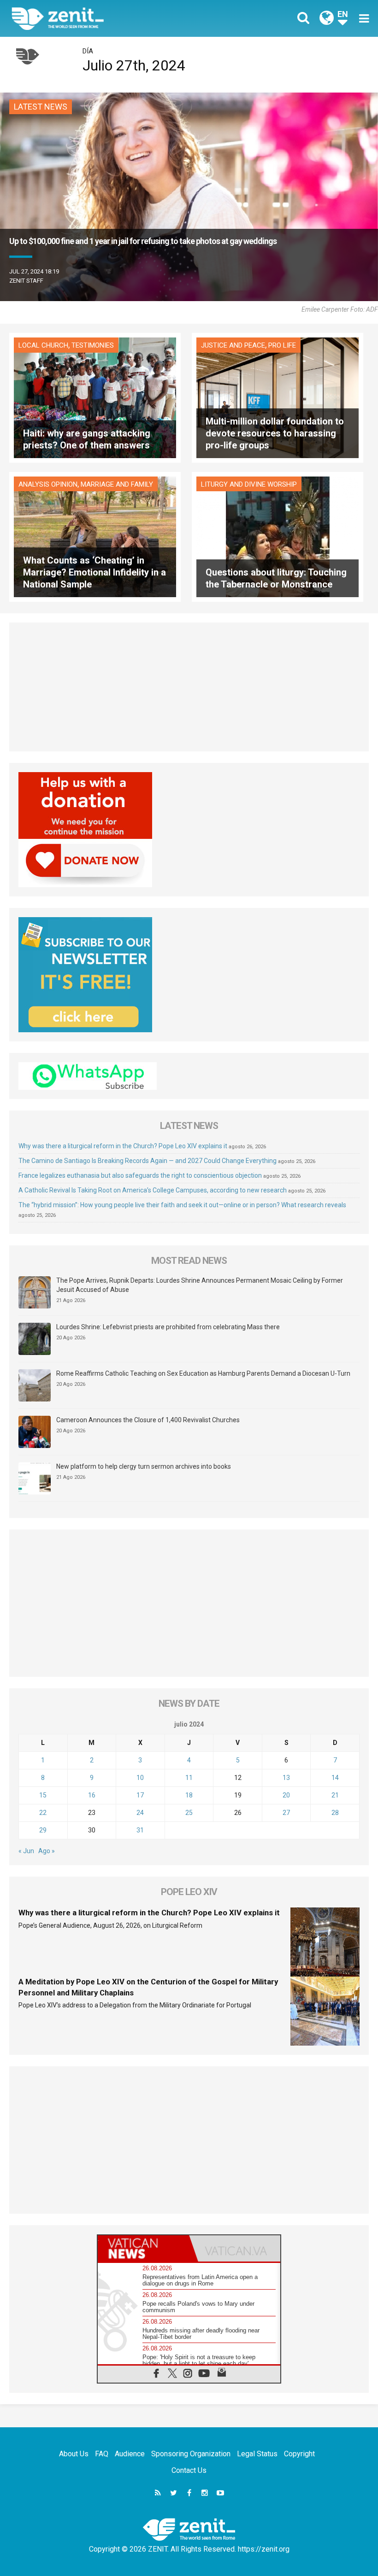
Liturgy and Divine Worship (249, 484)
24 (140, 1813)
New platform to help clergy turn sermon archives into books (144, 1466)
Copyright (299, 2454)
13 (286, 1778)
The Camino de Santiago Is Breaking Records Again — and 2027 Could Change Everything (148, 1161)
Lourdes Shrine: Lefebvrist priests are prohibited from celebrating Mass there (168, 1327)
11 (189, 1778)
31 (140, 1830)
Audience (130, 2454)
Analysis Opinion (48, 484)
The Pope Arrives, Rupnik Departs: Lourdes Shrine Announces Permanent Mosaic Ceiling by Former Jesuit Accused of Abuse (200, 1285)
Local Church (43, 345)
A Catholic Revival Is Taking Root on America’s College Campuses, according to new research (153, 1190)
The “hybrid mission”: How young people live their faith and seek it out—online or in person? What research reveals (182, 1205)
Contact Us (189, 2470)
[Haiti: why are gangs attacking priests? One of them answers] (95, 397)
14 (335, 1778)
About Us (74, 2454)
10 (140, 1778)
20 (286, 1795)
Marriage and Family (117, 484)
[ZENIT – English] (106, 18)
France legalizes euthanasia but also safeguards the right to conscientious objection (140, 1175)
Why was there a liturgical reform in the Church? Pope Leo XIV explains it (123, 1146)
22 (43, 1813)
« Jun (26, 1851)
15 (43, 1795)
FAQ (102, 2454)
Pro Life (282, 345)
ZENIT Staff (26, 281)
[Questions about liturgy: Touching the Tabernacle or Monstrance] (278, 536)
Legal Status (257, 2454)
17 (140, 1795)
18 (189, 1795)
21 (335, 1795)
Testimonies (93, 345)
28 (335, 1813)
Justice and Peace (233, 345)
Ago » (47, 1851)
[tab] (143, 2248)
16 (92, 1795)
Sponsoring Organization (191, 2454)
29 (43, 1830)
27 (286, 1813)
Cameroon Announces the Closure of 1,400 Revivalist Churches (148, 1420)
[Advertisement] (189, 687)
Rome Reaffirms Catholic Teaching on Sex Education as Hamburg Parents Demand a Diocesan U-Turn (203, 1373)
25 (189, 1813)
